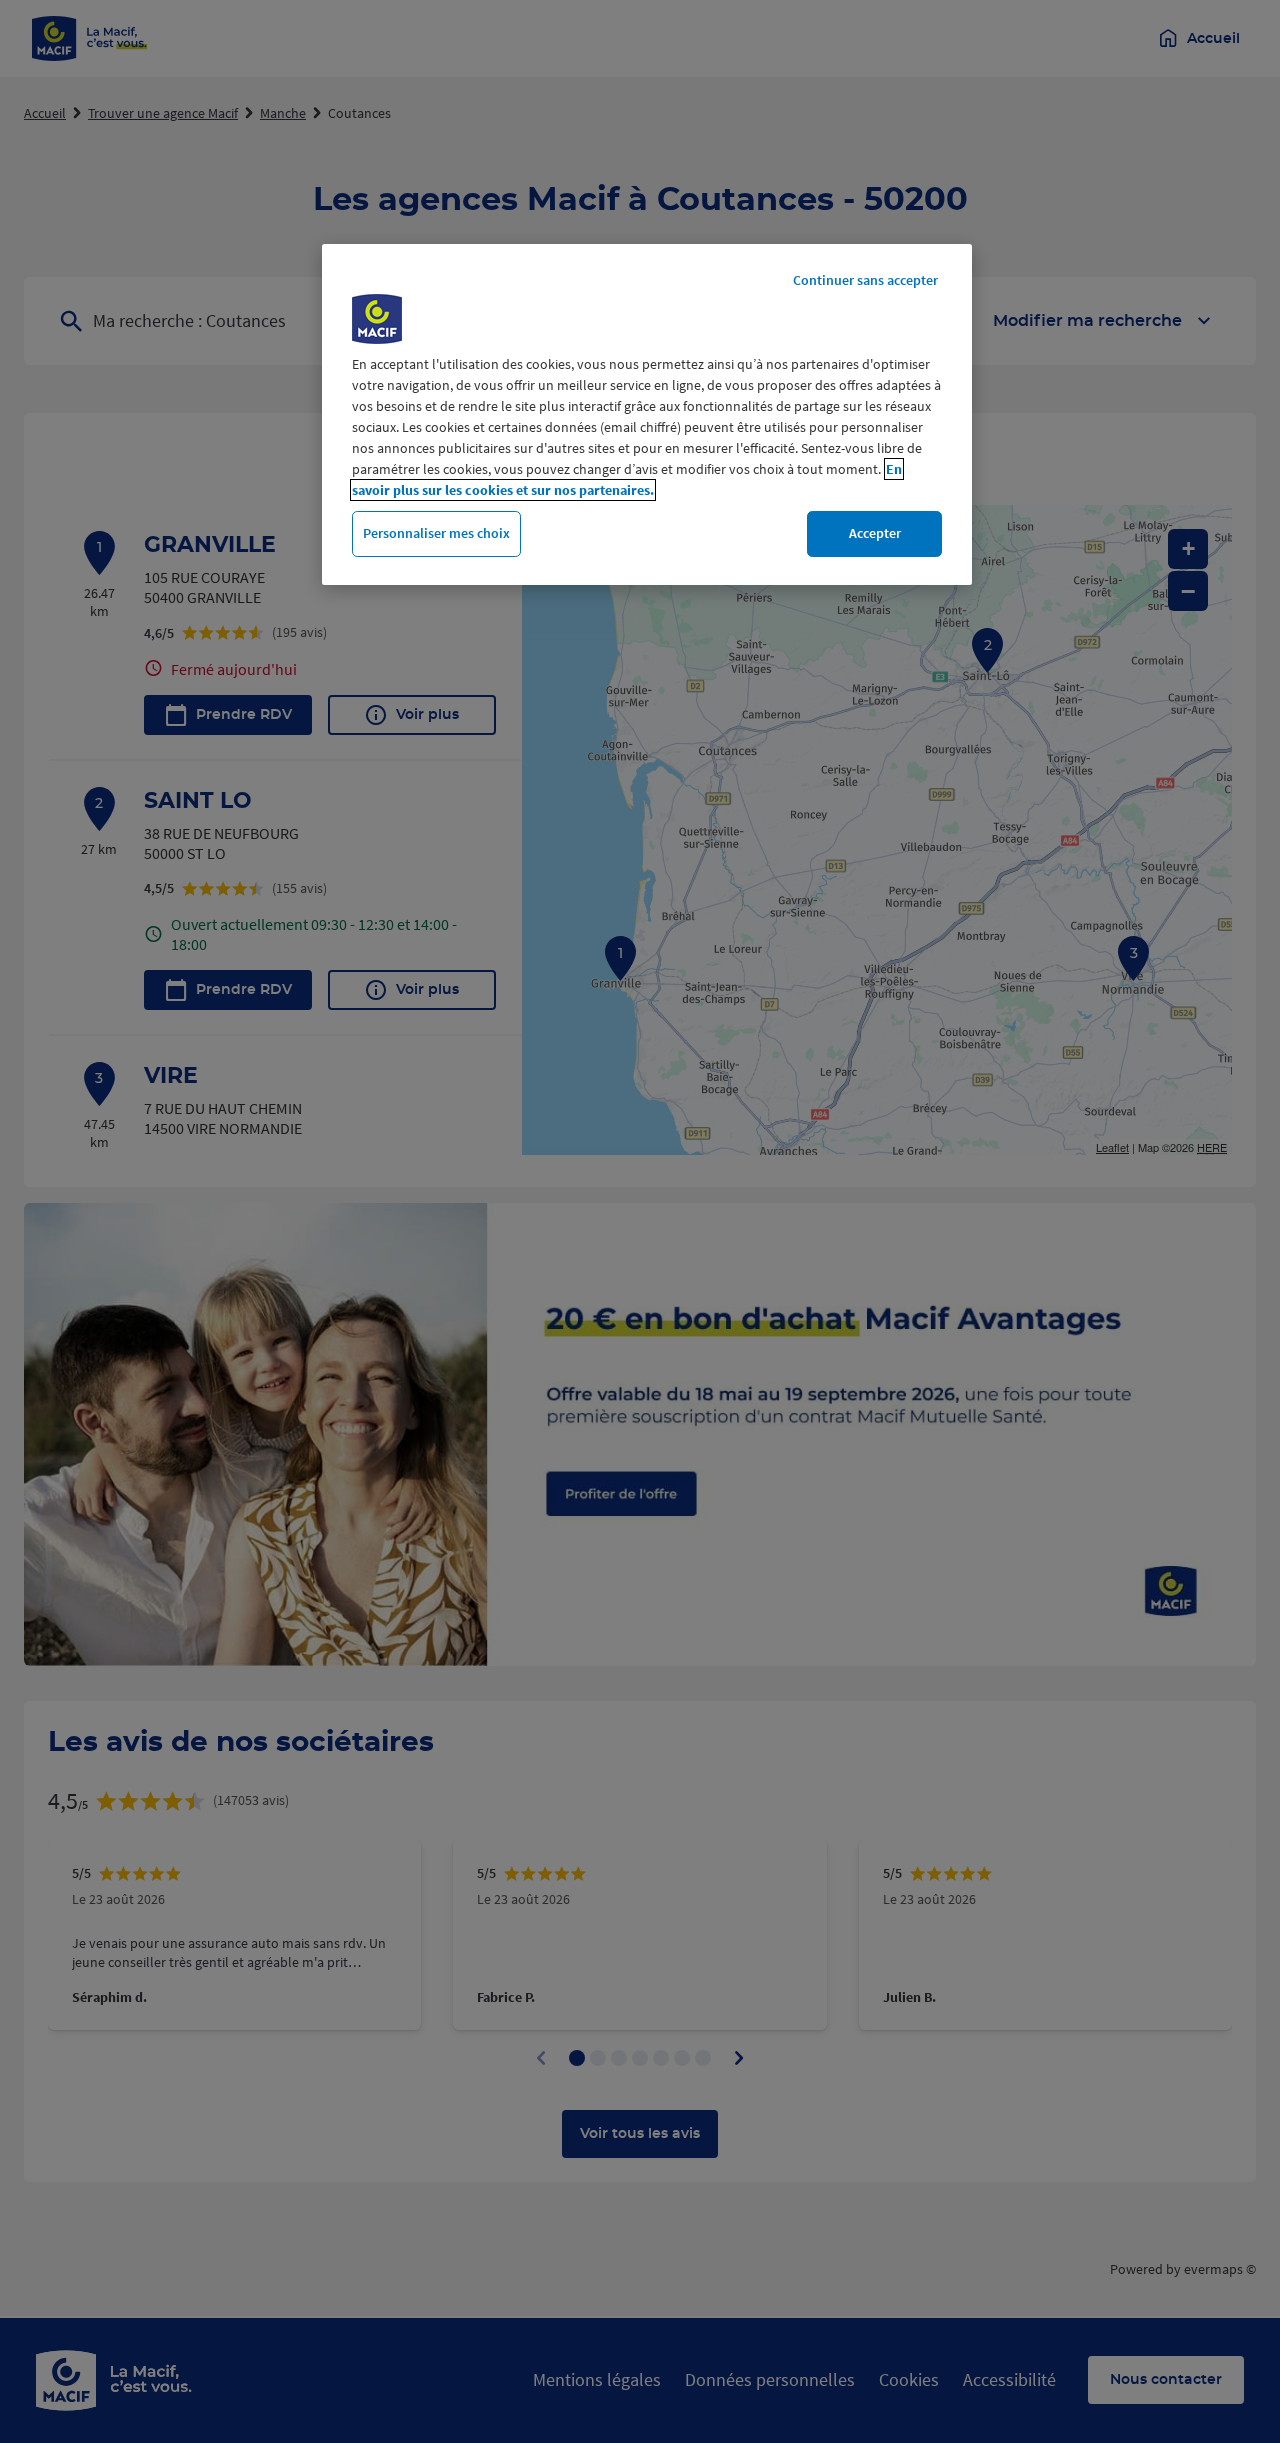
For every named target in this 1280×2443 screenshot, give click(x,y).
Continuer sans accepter (865, 280)
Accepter (875, 533)
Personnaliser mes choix (436, 533)
